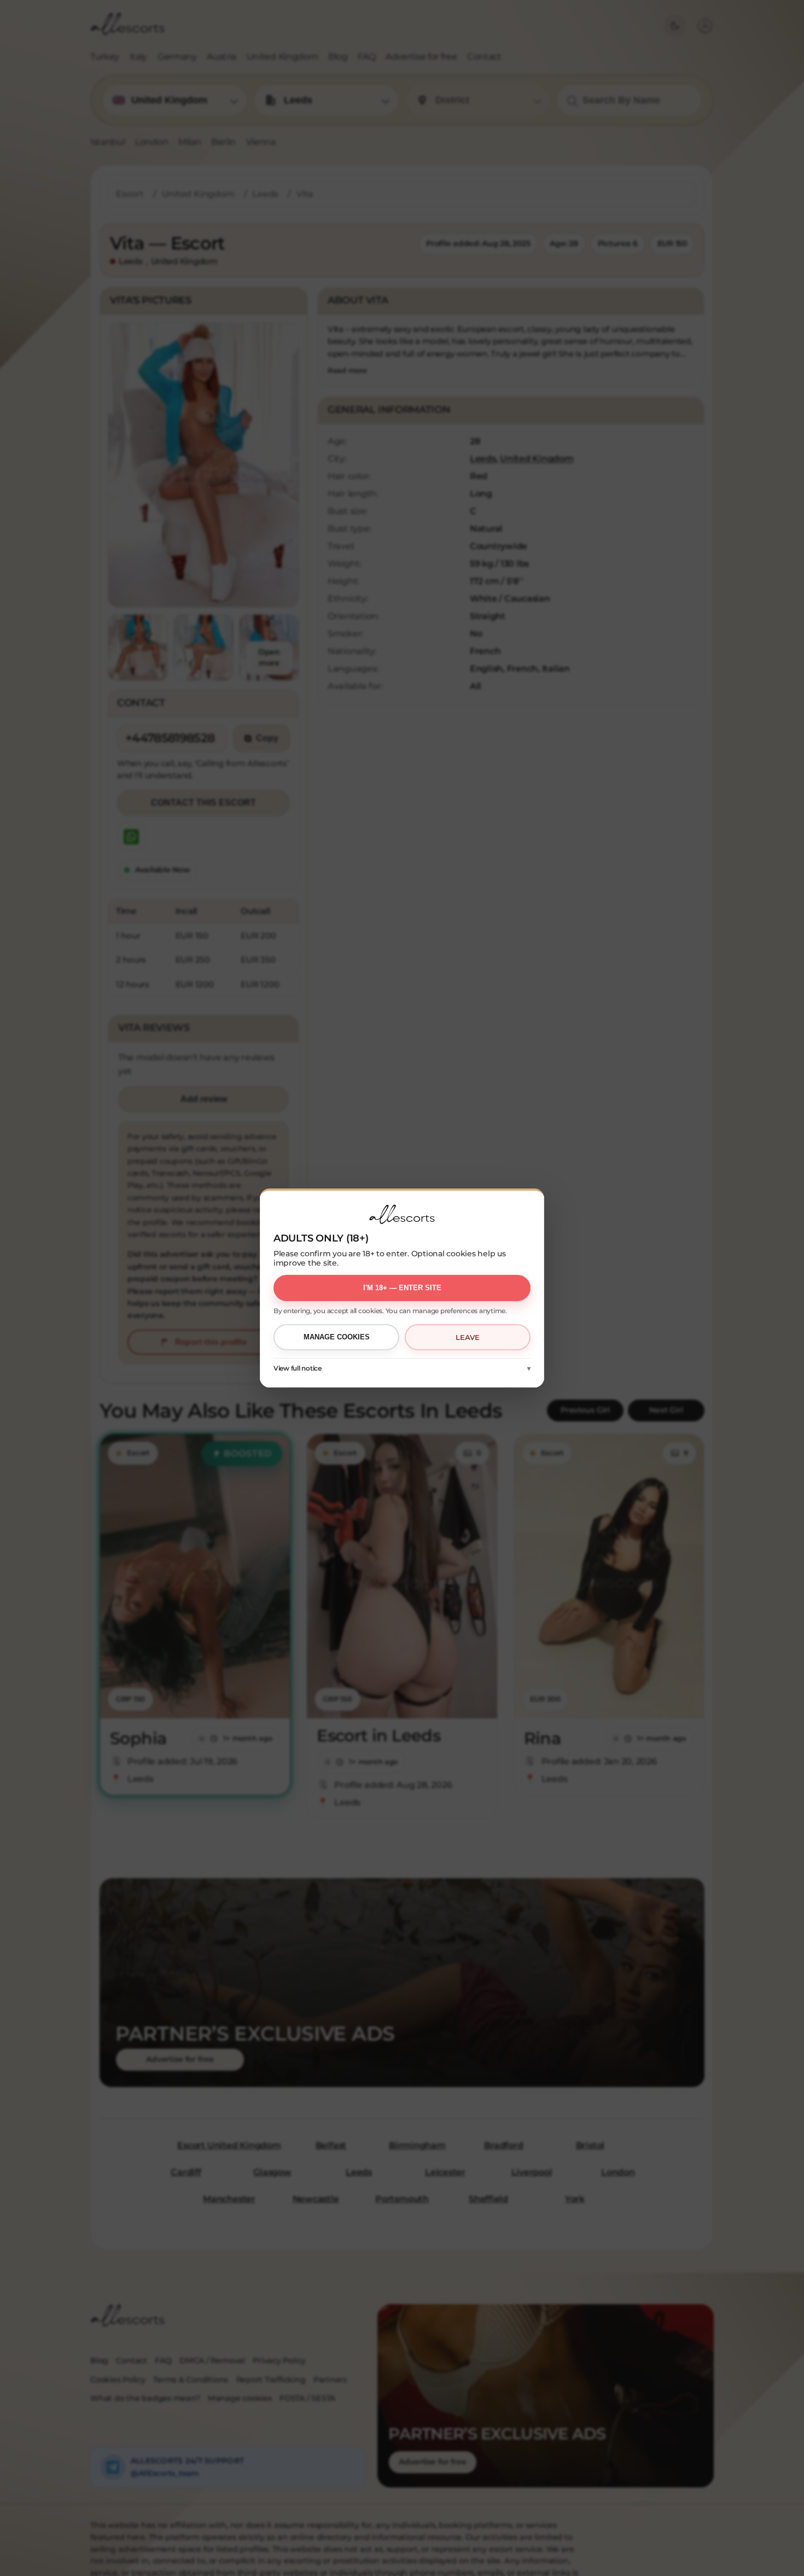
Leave (468, 1337)
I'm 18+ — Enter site (402, 1288)
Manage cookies (337, 1337)
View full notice (298, 1368)
